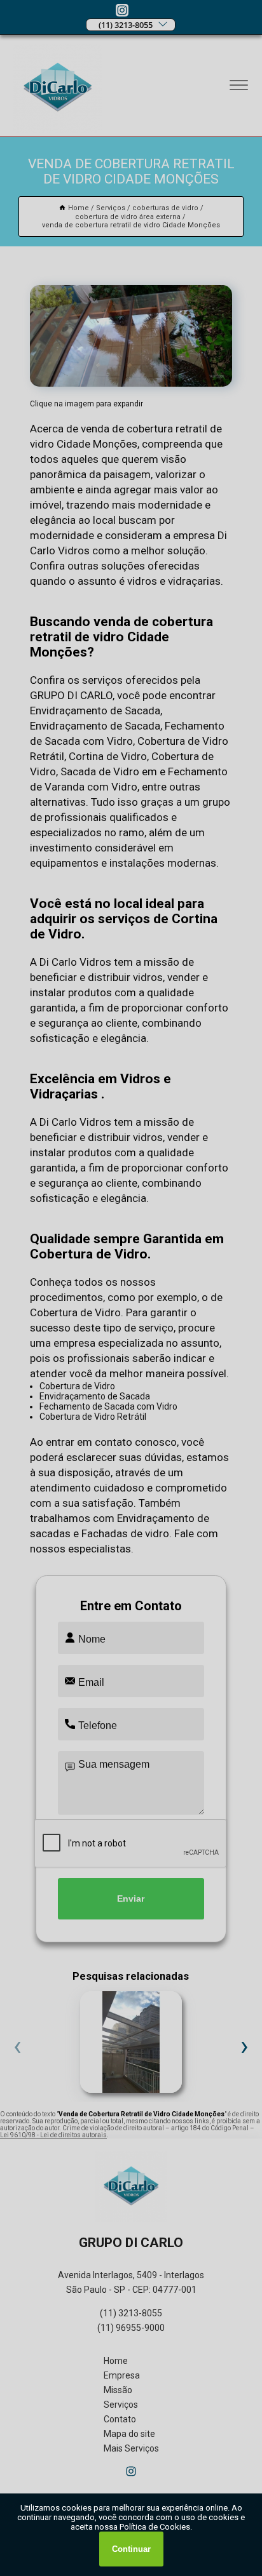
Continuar (131, 2549)
